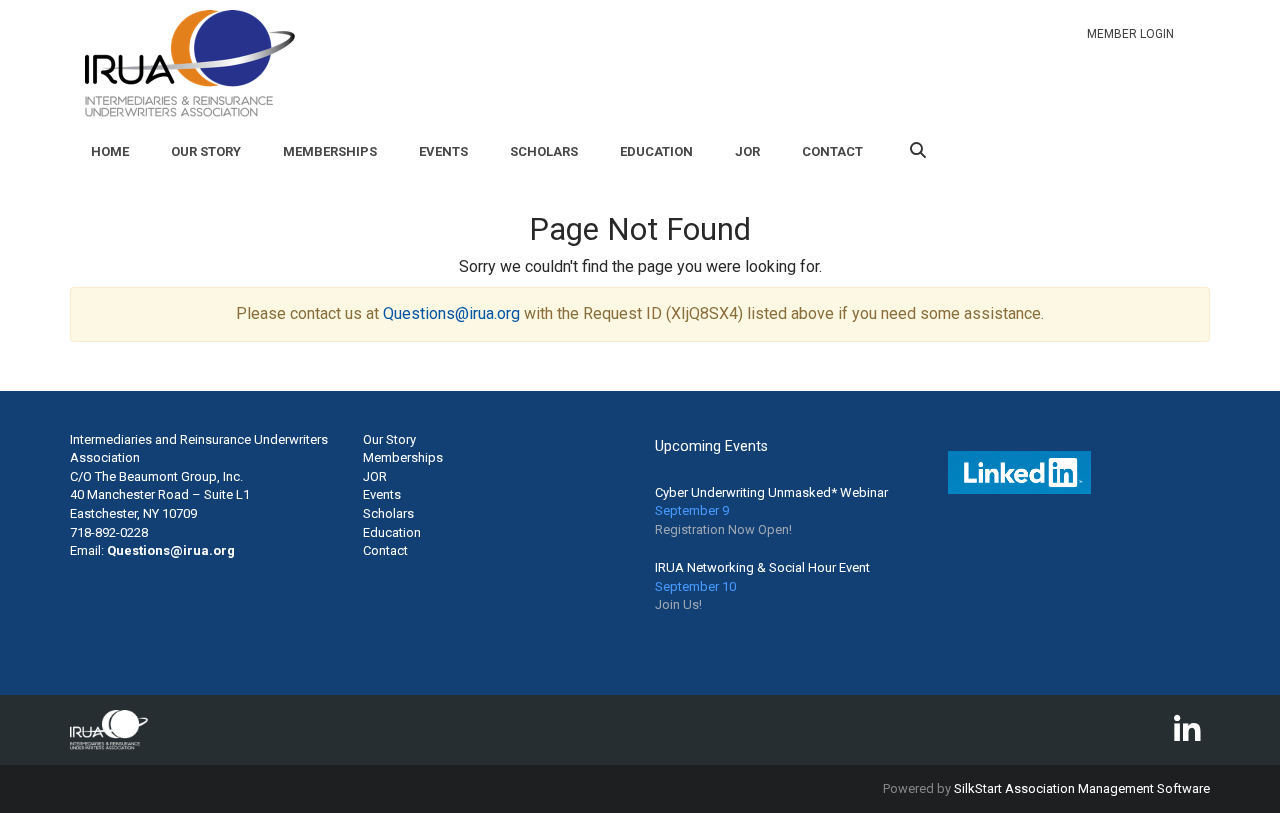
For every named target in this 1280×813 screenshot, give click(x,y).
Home (110, 151)
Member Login (1130, 34)
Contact (832, 151)
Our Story (206, 151)
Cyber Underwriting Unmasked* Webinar (771, 492)
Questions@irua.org (451, 313)
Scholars (544, 151)
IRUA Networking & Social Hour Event (762, 567)
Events (443, 151)
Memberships (330, 151)
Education (656, 151)
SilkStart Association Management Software (1082, 788)
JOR (747, 151)
